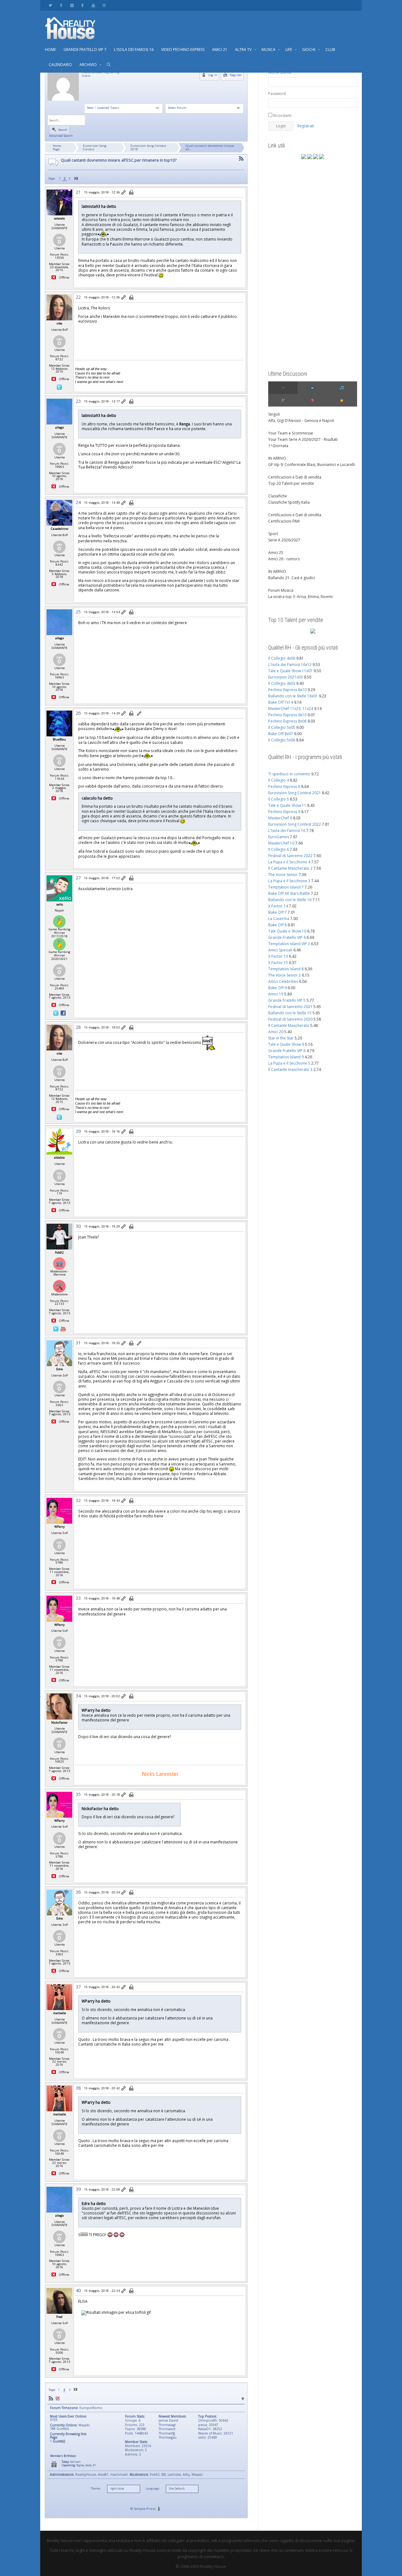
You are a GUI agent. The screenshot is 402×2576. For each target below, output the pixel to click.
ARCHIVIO (89, 65)
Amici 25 (276, 553)
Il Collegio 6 (279, 849)
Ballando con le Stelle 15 (290, 1013)
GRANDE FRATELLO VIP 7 (85, 50)
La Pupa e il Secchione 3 (289, 881)
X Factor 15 (278, 963)
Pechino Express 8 (284, 787)
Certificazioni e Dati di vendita (295, 477)
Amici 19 (276, 994)
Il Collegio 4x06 (282, 658)
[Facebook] (61, 5)
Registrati (306, 126)
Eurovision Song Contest (95, 147)
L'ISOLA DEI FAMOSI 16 (134, 50)
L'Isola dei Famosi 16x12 (290, 665)
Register (235, 75)
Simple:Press (145, 2509)
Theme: (96, 2489)
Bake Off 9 (277, 988)
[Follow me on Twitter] (59, 387)
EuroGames (279, 837)
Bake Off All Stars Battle (289, 893)
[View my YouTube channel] (63, 1328)
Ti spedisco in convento (289, 774)
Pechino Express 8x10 (287, 690)
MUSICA (269, 50)
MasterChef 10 (281, 843)
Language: (153, 2489)
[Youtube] (93, 5)
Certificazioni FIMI (284, 521)
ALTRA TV (244, 50)
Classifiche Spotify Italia (289, 502)
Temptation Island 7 (286, 887)
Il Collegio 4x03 (282, 683)
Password (277, 94)
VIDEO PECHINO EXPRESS (183, 50)
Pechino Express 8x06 (287, 721)
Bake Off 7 (277, 912)
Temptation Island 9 (286, 1057)
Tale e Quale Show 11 (287, 805)
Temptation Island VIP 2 (289, 944)
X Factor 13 (278, 956)
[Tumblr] (82, 5)
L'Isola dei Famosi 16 (287, 831)
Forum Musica (281, 590)
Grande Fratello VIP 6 (287, 1051)
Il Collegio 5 (279, 799)
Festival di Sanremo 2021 (290, 1007)
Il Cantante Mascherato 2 (290, 868)
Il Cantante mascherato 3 (290, 1069)
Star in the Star (281, 1038)
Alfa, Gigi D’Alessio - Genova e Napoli (301, 421)
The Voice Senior (283, 875)
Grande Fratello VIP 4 (287, 937)
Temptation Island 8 (286, 969)
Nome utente (280, 72)
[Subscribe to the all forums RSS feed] (51, 2399)
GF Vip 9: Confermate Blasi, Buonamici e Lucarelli (312, 465)
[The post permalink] (124, 193)
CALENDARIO (60, 65)
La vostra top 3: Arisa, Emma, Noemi (300, 597)
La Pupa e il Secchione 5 (289, 1063)
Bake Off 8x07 (281, 734)
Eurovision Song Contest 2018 (148, 147)
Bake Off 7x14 (281, 702)
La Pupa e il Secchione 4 (289, 862)
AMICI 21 (220, 50)
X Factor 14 (278, 906)
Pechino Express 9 (284, 812)
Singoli (274, 414)
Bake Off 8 (277, 925)
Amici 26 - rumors (284, 559)
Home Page (57, 147)
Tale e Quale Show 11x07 (290, 671)
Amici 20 (276, 1032)
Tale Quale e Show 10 (287, 931)
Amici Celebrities (283, 981)
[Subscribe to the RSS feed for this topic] (241, 159)
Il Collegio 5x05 (282, 727)
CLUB (330, 50)
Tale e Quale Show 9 (286, 1044)
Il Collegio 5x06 (282, 740)
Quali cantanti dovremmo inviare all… (210, 147)
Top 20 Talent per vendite (291, 483)
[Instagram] (104, 5)
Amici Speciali (280, 950)
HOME (50, 50)
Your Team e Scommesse (291, 433)
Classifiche (278, 496)
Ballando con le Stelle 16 (290, 900)
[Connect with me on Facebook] (63, 1013)
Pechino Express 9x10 (287, 715)
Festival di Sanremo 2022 (290, 856)
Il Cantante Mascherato (289, 1025)
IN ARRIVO (277, 458)
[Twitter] (50, 5)
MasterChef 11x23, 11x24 (291, 709)
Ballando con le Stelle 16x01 (293, 696)
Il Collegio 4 (279, 780)
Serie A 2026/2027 (284, 540)
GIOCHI (309, 50)
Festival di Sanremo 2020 (290, 1019)
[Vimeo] (72, 5)
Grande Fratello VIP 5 (287, 1000)
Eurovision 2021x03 (285, 677)
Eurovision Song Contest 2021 (295, 793)
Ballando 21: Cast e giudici (292, 578)
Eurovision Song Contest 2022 (295, 824)
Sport (273, 534)
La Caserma (279, 919)
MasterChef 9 (280, 818)
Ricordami (282, 116)
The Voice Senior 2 (285, 975)
